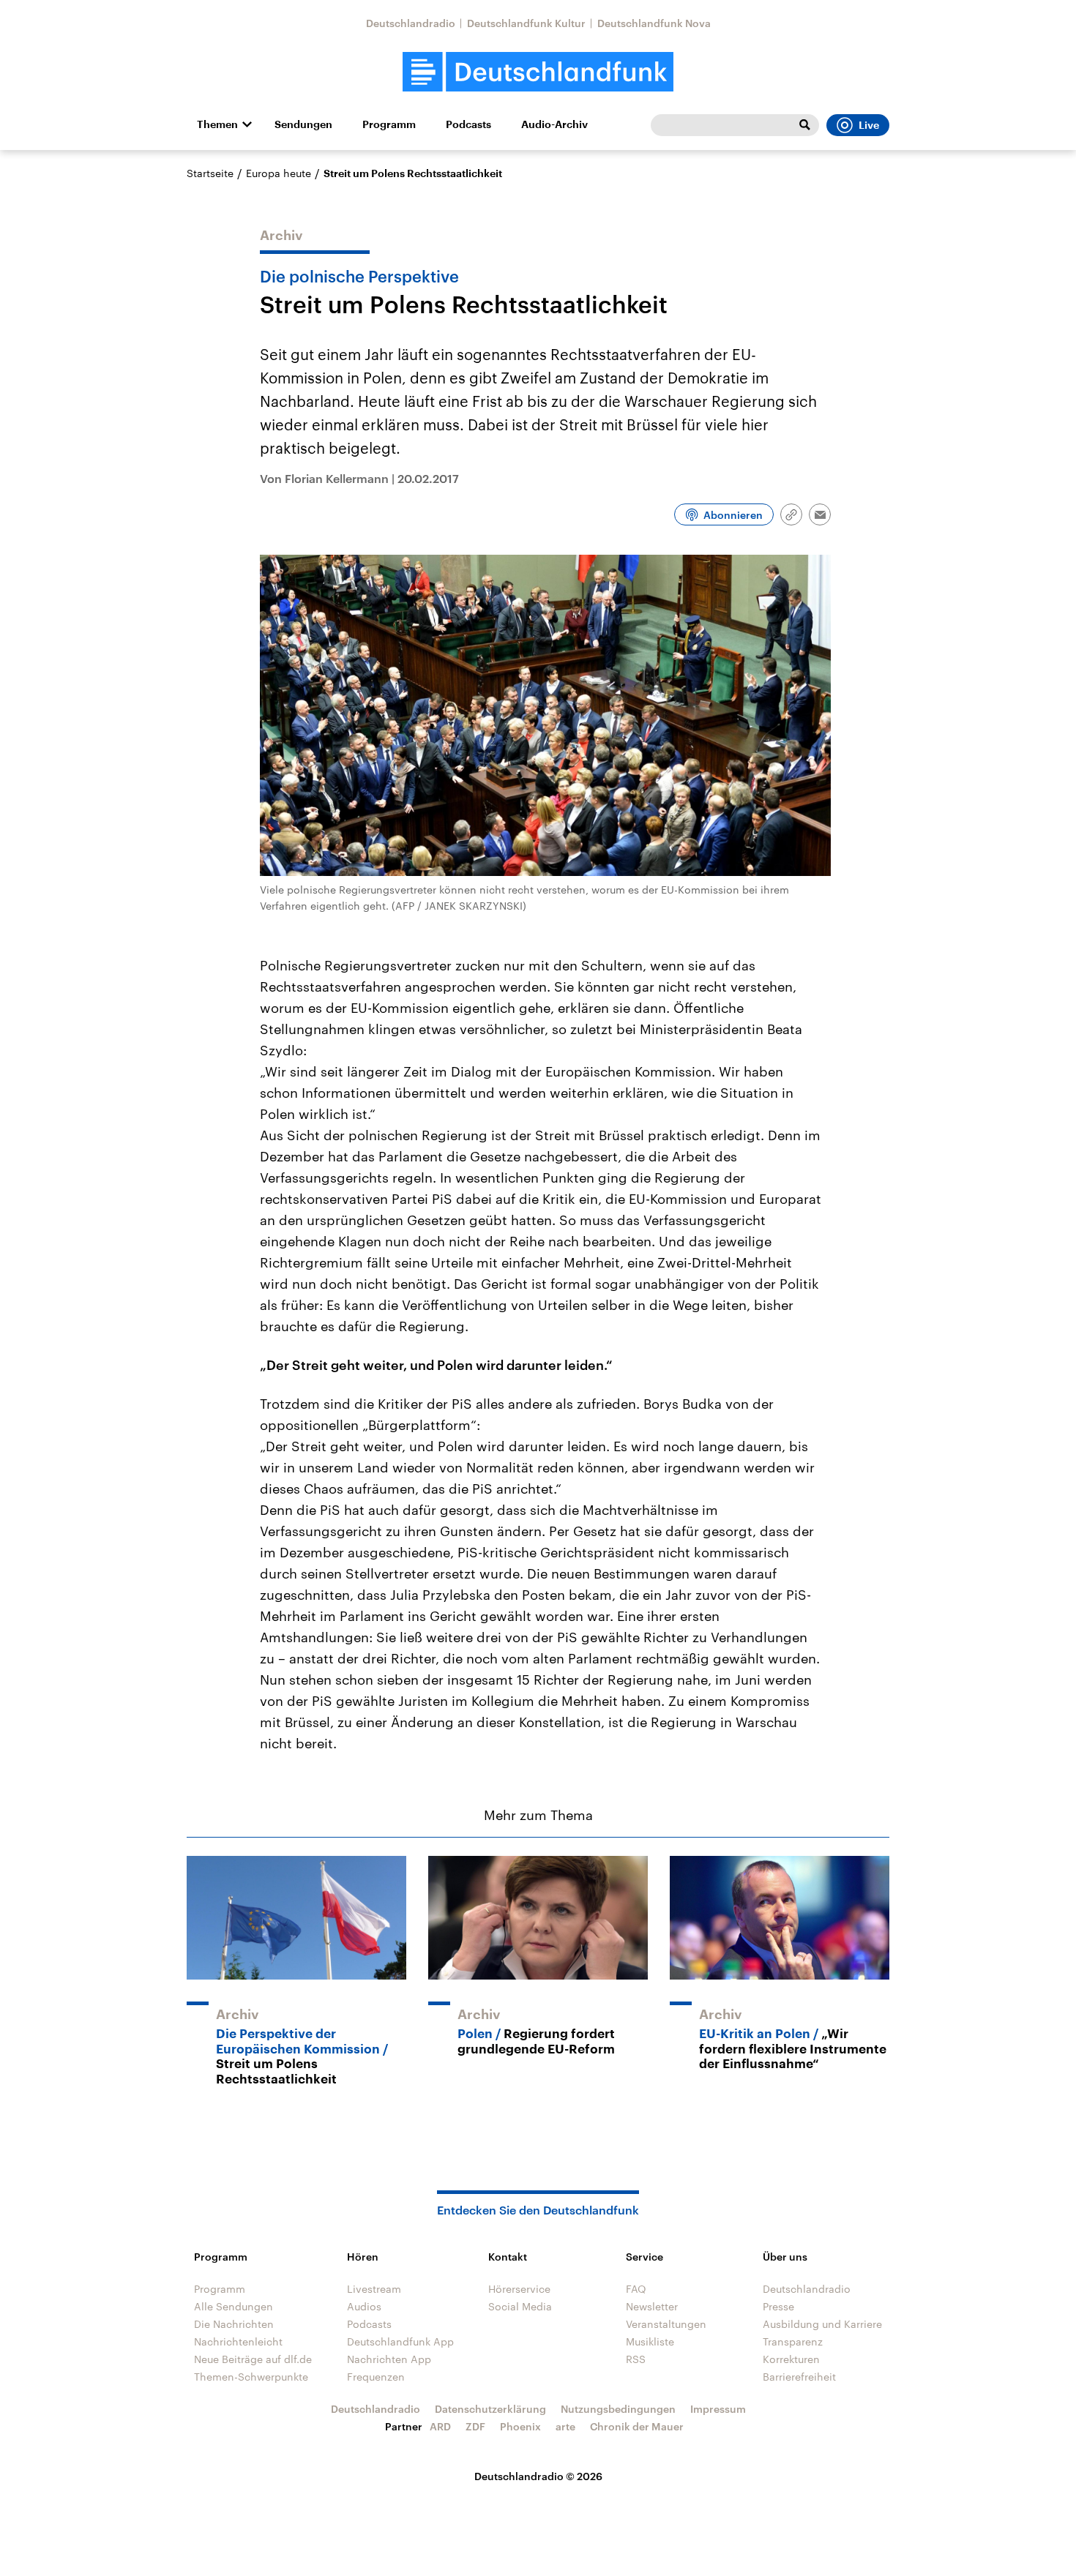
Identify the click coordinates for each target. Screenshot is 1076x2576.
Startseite (210, 173)
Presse (778, 2306)
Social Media (520, 2306)
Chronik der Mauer (637, 2426)
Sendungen (303, 124)
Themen (217, 124)
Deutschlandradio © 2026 (538, 2476)
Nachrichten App (389, 2359)
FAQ (636, 2289)
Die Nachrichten (234, 2324)
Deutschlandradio (411, 23)
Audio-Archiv (554, 124)
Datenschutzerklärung (490, 2409)
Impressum (718, 2409)
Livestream (374, 2289)
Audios (364, 2306)
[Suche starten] (804, 125)
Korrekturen (791, 2359)
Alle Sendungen (233, 2306)
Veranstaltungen (666, 2324)
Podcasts (468, 124)
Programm (389, 124)
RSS (636, 2359)
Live (869, 125)
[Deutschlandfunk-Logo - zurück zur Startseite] (538, 72)
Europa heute (279, 173)
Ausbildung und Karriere (822, 2324)
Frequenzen (376, 2377)
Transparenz (793, 2341)
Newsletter (652, 2306)
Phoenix (520, 2426)
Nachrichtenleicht (238, 2341)
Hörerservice (519, 2289)
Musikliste (650, 2341)
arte (565, 2426)
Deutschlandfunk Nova (654, 23)
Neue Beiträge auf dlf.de (253, 2359)
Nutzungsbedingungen (618, 2409)
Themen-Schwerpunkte (251, 2377)
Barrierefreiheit (799, 2377)
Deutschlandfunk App (400, 2341)
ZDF (475, 2426)
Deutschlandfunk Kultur (526, 23)
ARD (440, 2426)
